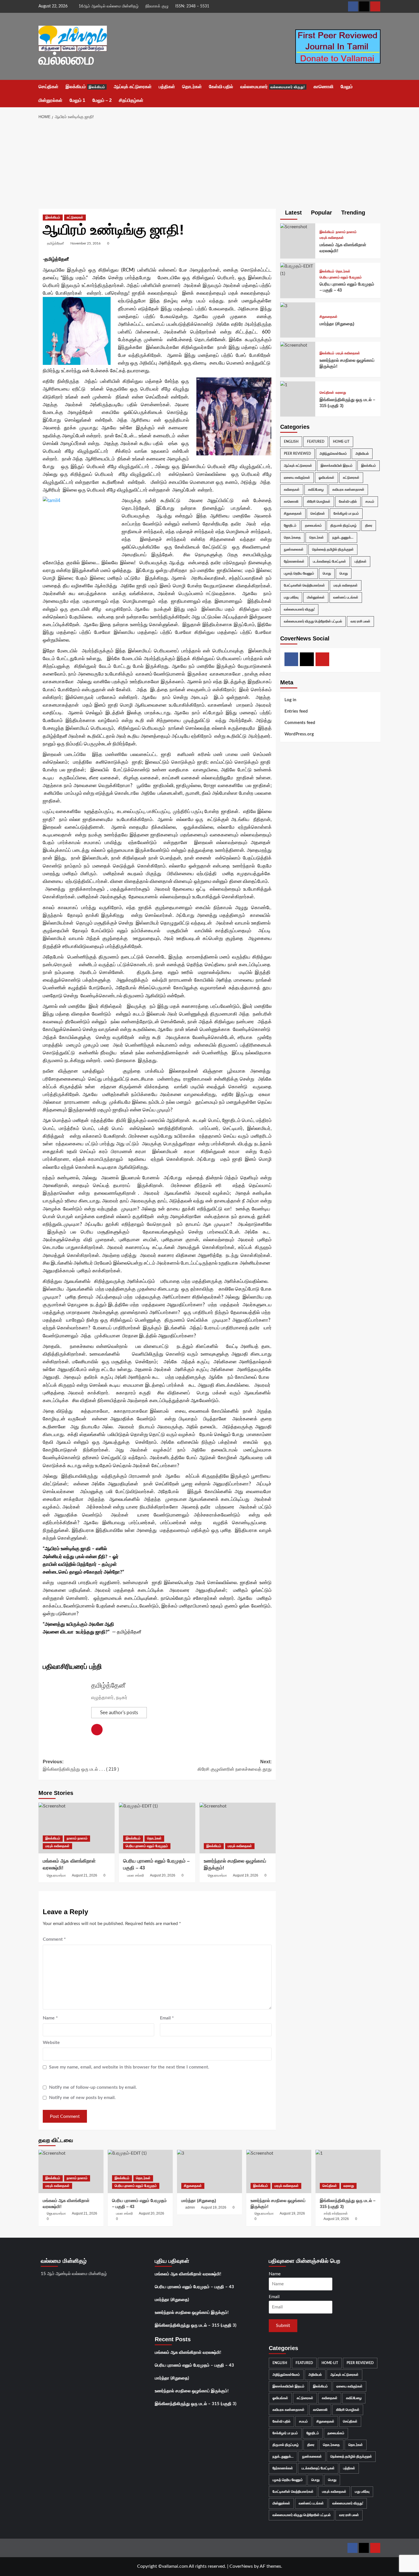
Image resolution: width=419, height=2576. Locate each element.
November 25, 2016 (86, 243)
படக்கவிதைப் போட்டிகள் (329, 561)
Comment (54, 1939)
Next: (234, 1765)
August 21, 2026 (85, 1875)
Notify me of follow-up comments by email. (93, 2087)
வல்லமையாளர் (273, 87)
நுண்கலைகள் (294, 549)
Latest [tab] (293, 213)
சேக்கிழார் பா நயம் (346, 513)
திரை (369, 525)
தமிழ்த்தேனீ (55, 243)
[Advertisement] (210, 166)
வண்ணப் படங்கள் (346, 597)
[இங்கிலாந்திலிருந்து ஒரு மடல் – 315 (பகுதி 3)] (284, 385)
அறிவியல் (362, 453)
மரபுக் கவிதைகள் (57, 1846)
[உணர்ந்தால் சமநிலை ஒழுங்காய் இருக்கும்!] (238, 1828)
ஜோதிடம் (290, 525)
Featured (316, 441)
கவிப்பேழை (316, 489)
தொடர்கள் (192, 87)
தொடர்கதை (292, 537)
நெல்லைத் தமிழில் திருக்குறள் (333, 549)
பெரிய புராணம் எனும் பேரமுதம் (147, 1846)
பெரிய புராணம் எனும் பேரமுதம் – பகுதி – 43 (194, 2287)
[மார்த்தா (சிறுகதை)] (284, 306)
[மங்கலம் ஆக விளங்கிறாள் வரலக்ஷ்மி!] (77, 1828)
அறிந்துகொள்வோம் (333, 453)
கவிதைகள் (292, 489)
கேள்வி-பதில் (221, 87)
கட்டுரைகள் (75, 217)
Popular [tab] (321, 213)
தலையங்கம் (313, 525)
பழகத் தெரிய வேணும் (299, 573)
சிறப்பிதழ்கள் (131, 100)
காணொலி (324, 87)
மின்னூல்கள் (50, 100)
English (291, 441)
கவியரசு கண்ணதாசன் (348, 489)
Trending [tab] (352, 213)
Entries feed (296, 711)
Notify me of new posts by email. (82, 2098)
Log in (290, 700)
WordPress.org (299, 734)
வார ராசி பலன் (360, 621)
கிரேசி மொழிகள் (319, 501)
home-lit (341, 441)
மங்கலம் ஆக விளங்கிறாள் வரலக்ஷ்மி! (188, 2274)
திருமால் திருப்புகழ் (343, 525)
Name (50, 2018)
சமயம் (370, 501)
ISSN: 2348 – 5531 (192, 6)
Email (167, 2018)
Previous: (81, 1765)
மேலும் (347, 87)
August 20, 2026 (163, 1875)
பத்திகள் (167, 87)
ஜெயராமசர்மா (56, 1875)
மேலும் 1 (77, 100)
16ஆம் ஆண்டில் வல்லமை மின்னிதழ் (109, 6)
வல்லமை (66, 59)
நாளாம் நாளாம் (77, 1838)
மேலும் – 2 (102, 100)
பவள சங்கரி (136, 1875)
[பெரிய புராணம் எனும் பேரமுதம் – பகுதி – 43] (157, 1828)
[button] (377, 94)
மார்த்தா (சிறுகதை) (337, 323)
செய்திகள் (48, 87)
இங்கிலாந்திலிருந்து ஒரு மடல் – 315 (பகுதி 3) (196, 2325)
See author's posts (119, 1713)
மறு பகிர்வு (291, 597)
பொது (327, 573)
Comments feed (300, 722)
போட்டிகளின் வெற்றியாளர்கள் (304, 585)
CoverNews (241, 2566)
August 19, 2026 (246, 1875)
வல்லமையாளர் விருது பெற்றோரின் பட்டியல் (313, 621)
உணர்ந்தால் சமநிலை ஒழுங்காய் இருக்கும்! (192, 2313)
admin (190, 2207)
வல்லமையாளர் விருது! (299, 609)
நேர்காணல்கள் (294, 561)
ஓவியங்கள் (327, 477)
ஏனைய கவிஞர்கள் (297, 477)
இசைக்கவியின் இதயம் (337, 465)
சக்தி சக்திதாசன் (336, 2213)
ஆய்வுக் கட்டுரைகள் (133, 87)
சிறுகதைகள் (329, 317)
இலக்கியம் (85, 87)
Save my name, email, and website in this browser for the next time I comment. (129, 2067)
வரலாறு (341, 393)
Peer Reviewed (297, 453)
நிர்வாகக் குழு (157, 6)
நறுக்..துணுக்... (343, 537)
